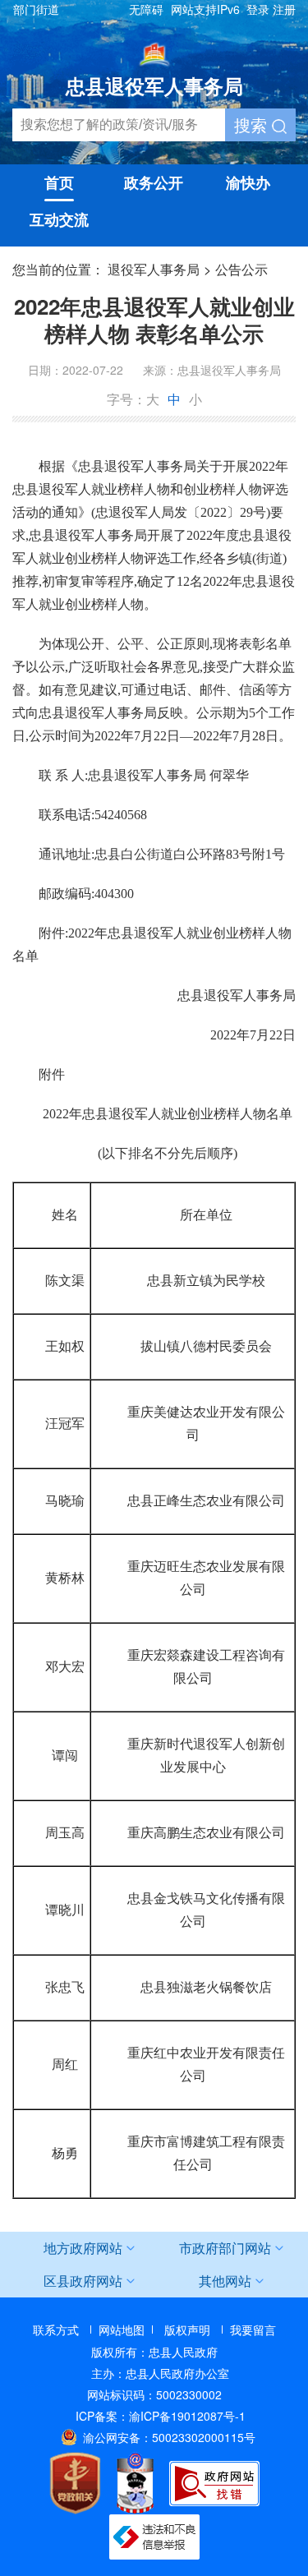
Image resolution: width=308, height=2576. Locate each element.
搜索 (253, 124)
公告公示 (241, 269)
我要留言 (253, 2329)
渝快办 (248, 182)
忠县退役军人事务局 (154, 85)
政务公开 (154, 182)
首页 (59, 182)
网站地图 (122, 2329)
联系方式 (56, 2329)
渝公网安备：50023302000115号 (169, 2437)
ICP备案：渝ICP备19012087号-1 (161, 2416)
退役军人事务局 (154, 269)
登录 (258, 9)
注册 (284, 9)
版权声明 (187, 2329)
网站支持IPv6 (205, 9)
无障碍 (146, 9)
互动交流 (59, 219)
